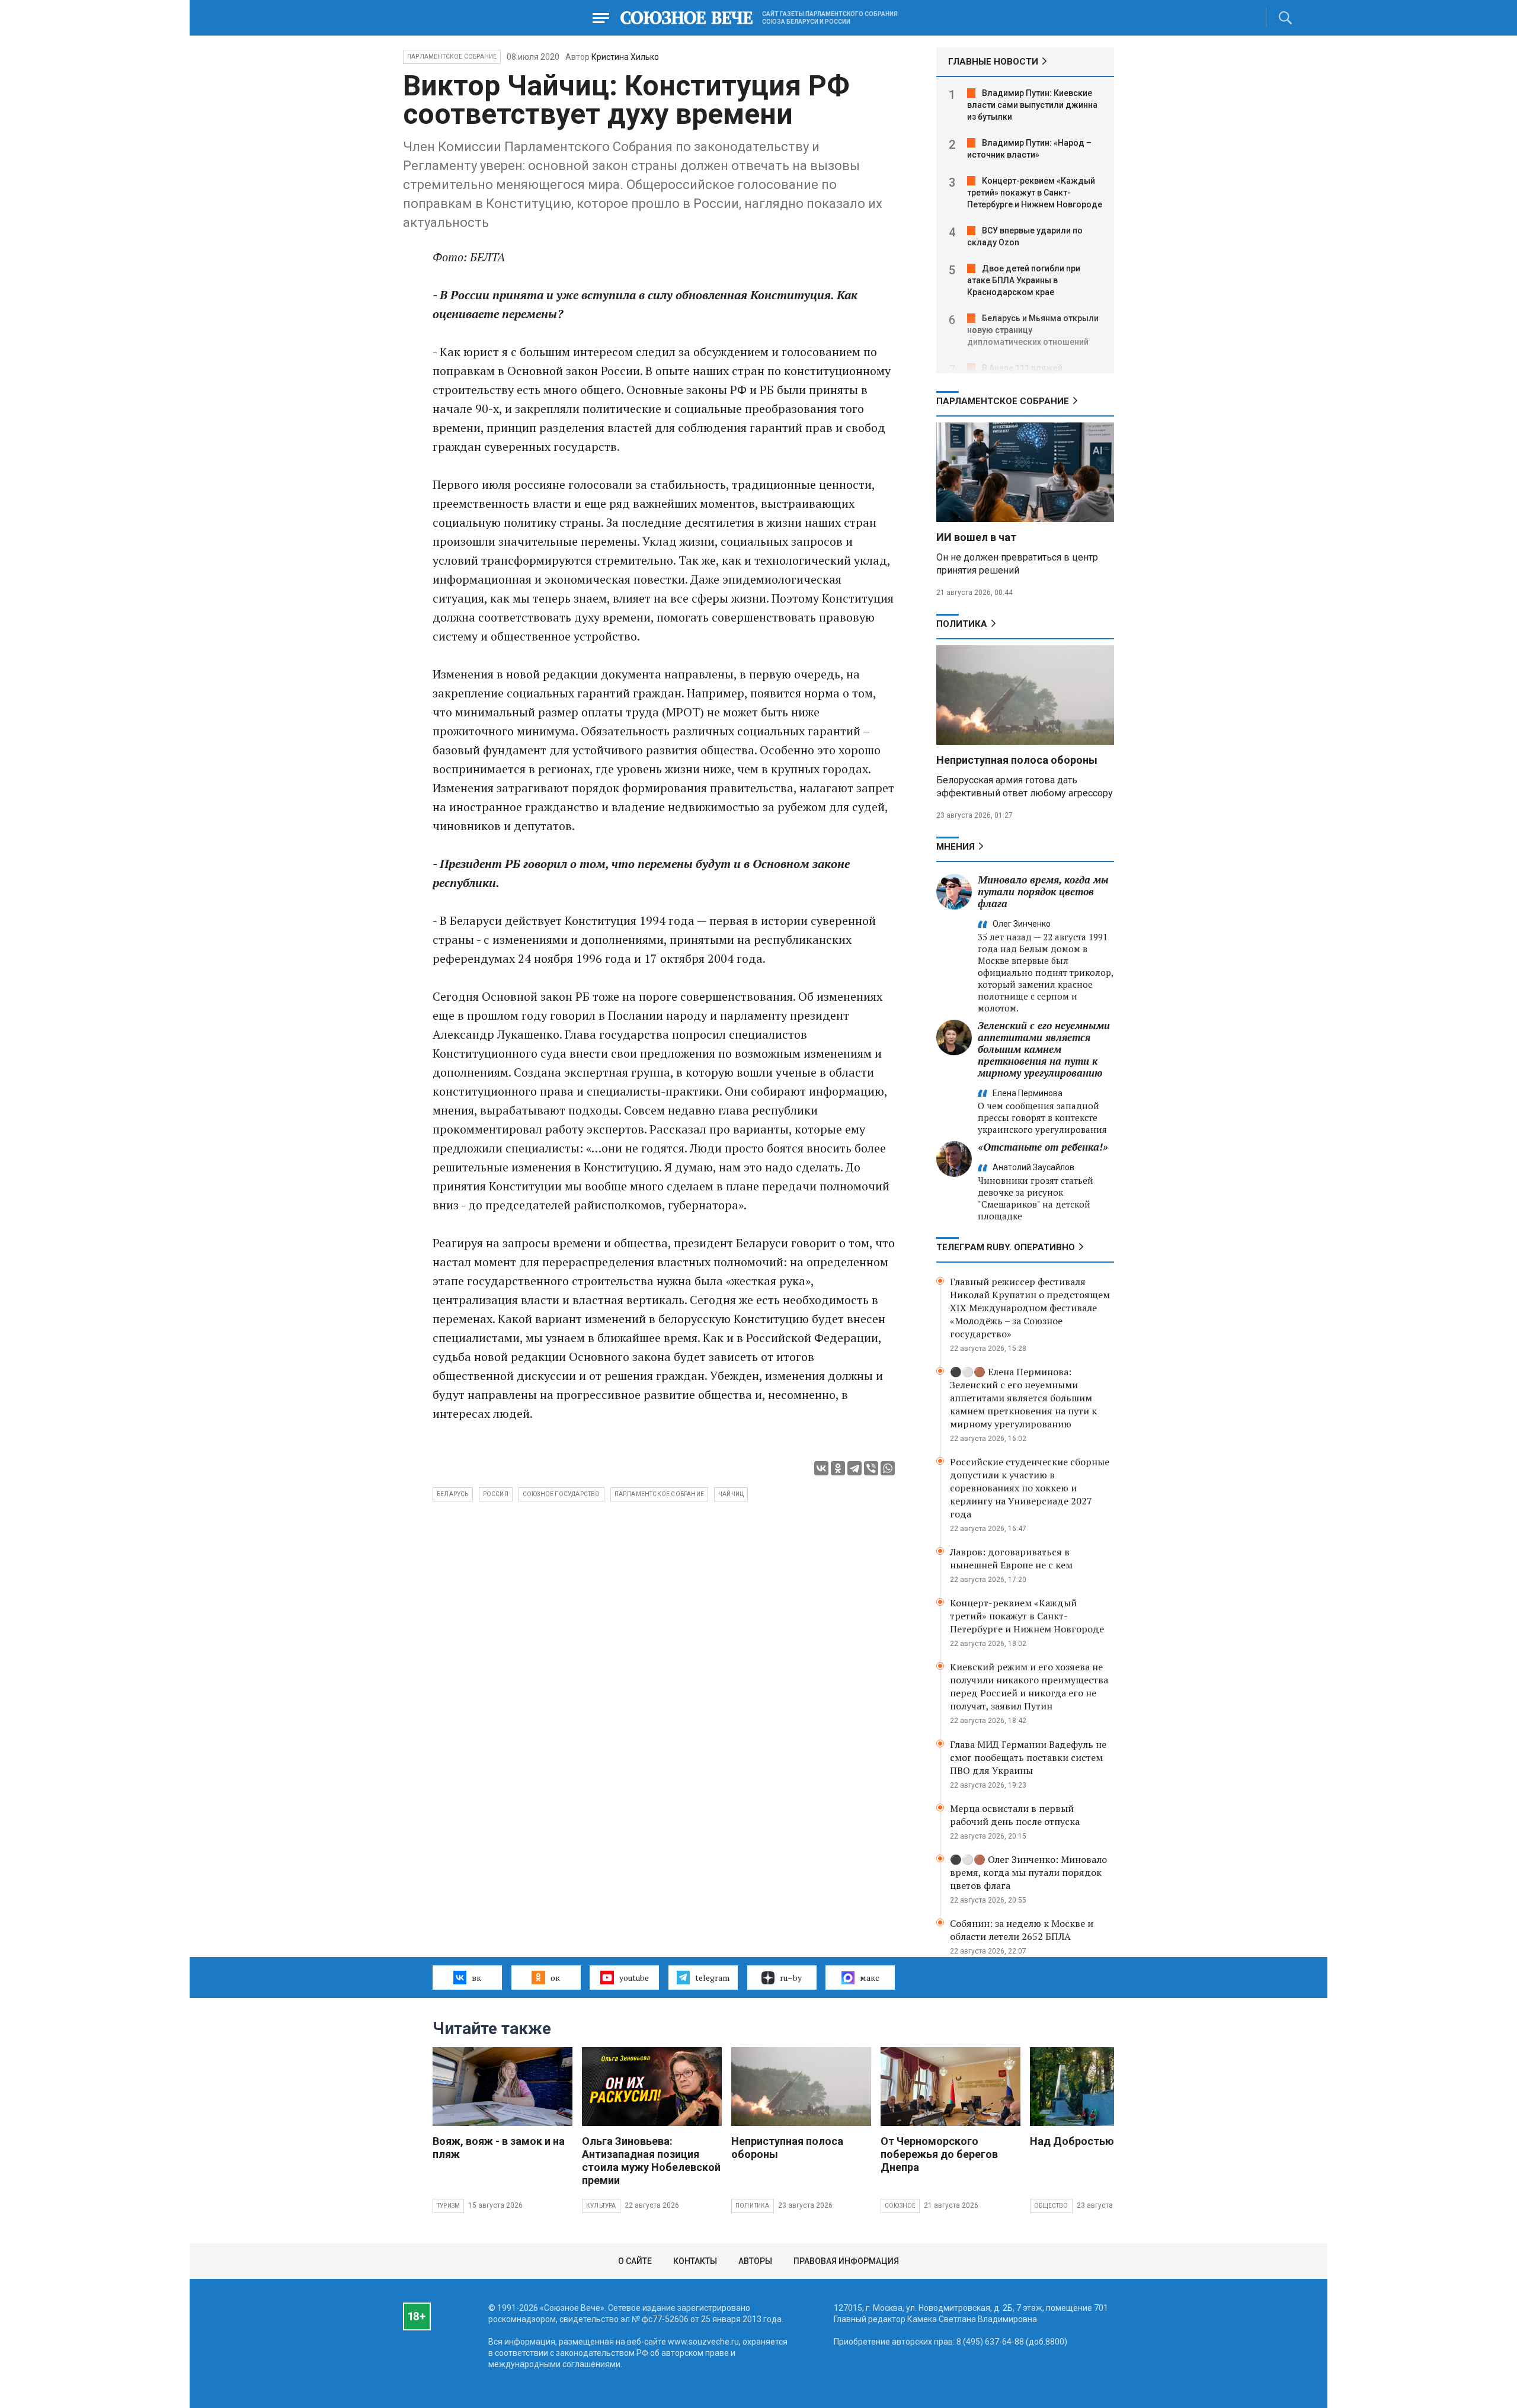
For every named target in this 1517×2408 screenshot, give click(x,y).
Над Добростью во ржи (1091, 2141)
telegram (712, 1978)
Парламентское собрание (659, 1494)
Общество (1051, 2206)
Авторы (755, 2261)
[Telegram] (854, 1468)
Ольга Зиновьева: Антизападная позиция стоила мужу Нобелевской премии (651, 2161)
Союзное (900, 2206)
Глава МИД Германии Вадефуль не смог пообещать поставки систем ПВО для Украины (1028, 1757)
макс (870, 1978)
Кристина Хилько (625, 57)
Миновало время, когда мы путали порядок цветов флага (1043, 891)
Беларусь (453, 1494)
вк (476, 1978)
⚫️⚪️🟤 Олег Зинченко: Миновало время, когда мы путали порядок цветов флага (1028, 1872)
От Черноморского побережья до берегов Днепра (939, 2154)
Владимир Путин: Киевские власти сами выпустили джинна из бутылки (1032, 105)
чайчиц (731, 1494)
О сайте (635, 2261)
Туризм (448, 2206)
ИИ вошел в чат (976, 537)
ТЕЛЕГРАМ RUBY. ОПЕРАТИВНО (1006, 1247)
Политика (962, 624)
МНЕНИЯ (956, 847)
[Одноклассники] (838, 1468)
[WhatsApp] (888, 1468)
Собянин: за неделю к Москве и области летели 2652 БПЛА (1022, 1930)
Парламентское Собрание (452, 57)
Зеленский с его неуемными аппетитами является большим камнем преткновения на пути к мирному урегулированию (1044, 1049)
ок (555, 1978)
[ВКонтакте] (821, 1468)
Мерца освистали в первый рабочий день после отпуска (1015, 1815)
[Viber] (871, 1468)
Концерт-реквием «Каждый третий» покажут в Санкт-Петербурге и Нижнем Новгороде (1035, 193)
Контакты (695, 2261)
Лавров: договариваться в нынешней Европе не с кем (1011, 1558)
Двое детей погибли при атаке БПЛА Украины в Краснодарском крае (1024, 280)
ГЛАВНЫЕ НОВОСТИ (993, 62)
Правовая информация (846, 2261)
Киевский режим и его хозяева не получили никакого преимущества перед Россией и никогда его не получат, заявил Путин (1029, 1686)
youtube (634, 1978)
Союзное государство (561, 1494)
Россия (496, 1494)
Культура (601, 2206)
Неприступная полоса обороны (1017, 760)
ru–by (791, 1978)
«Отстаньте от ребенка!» (1043, 1147)
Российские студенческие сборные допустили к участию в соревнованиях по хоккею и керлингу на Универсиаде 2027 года (1030, 1488)
